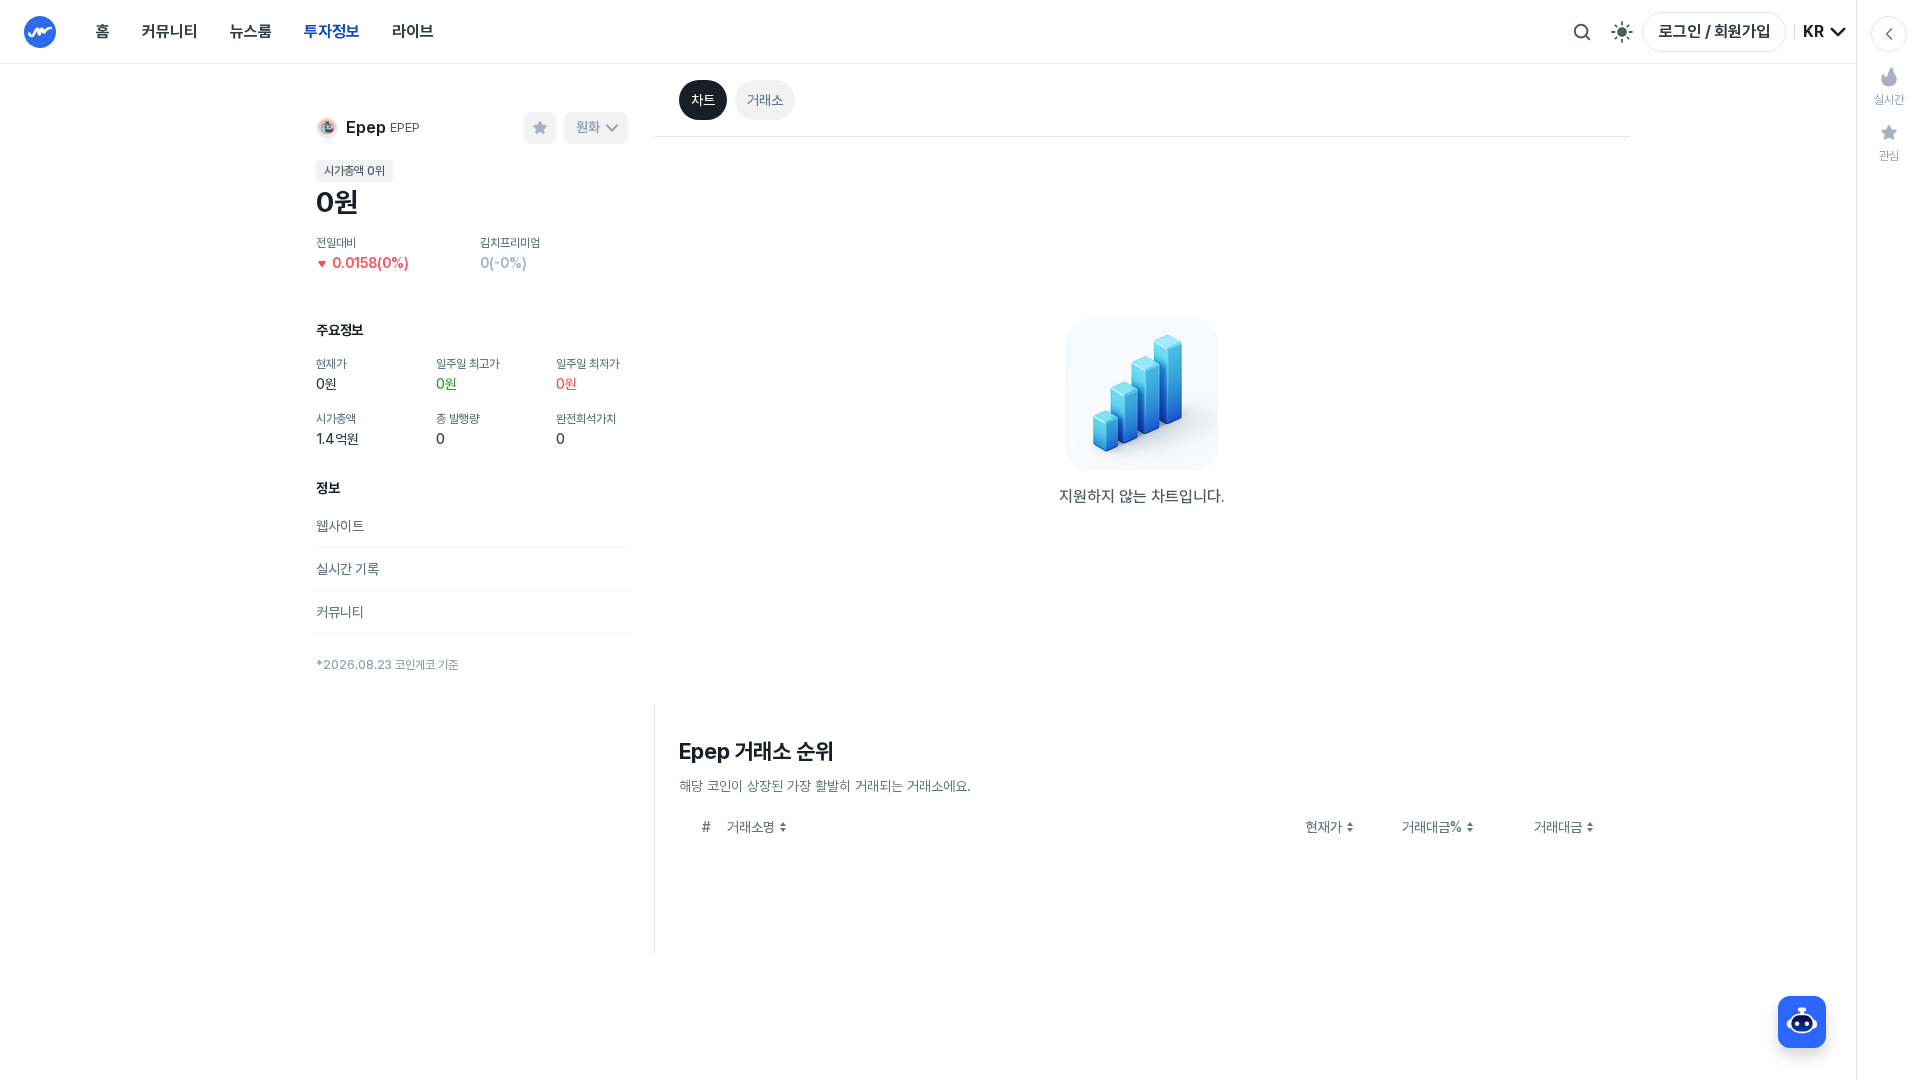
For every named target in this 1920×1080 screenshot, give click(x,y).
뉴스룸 (251, 31)
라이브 (413, 31)
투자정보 (332, 31)
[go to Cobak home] (40, 32)
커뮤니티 (170, 31)
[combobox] (1825, 32)
